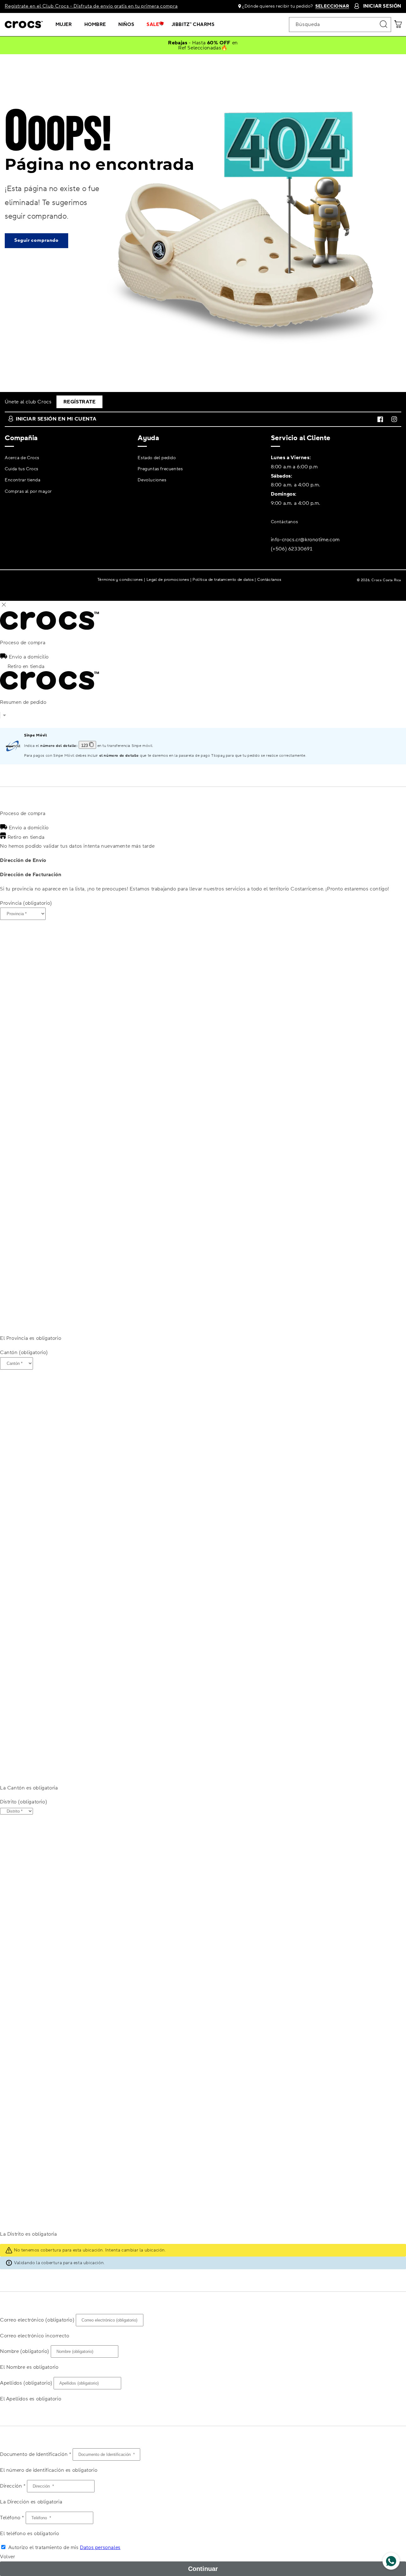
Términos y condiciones (120, 579)
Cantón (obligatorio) (24, 1352)
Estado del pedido (157, 458)
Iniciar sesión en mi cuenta (56, 419)
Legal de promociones (168, 579)
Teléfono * (12, 2518)
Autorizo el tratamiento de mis (64, 2547)
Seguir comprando (36, 240)
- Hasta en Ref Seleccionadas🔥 (203, 45)
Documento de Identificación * (36, 2454)
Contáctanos (285, 522)
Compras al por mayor (28, 491)
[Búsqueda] (384, 24)
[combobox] (340, 25)
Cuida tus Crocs (22, 469)
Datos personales (100, 2547)
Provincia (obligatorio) (26, 903)
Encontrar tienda (23, 480)
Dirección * (13, 2486)
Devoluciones (152, 480)
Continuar (203, 2569)
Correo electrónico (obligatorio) (37, 2320)
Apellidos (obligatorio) (26, 2383)
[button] (66, 25)
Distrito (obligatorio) (23, 1802)
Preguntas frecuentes (160, 469)
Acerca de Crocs (22, 458)
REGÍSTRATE (80, 402)
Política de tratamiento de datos (223, 579)
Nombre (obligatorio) (25, 2351)
